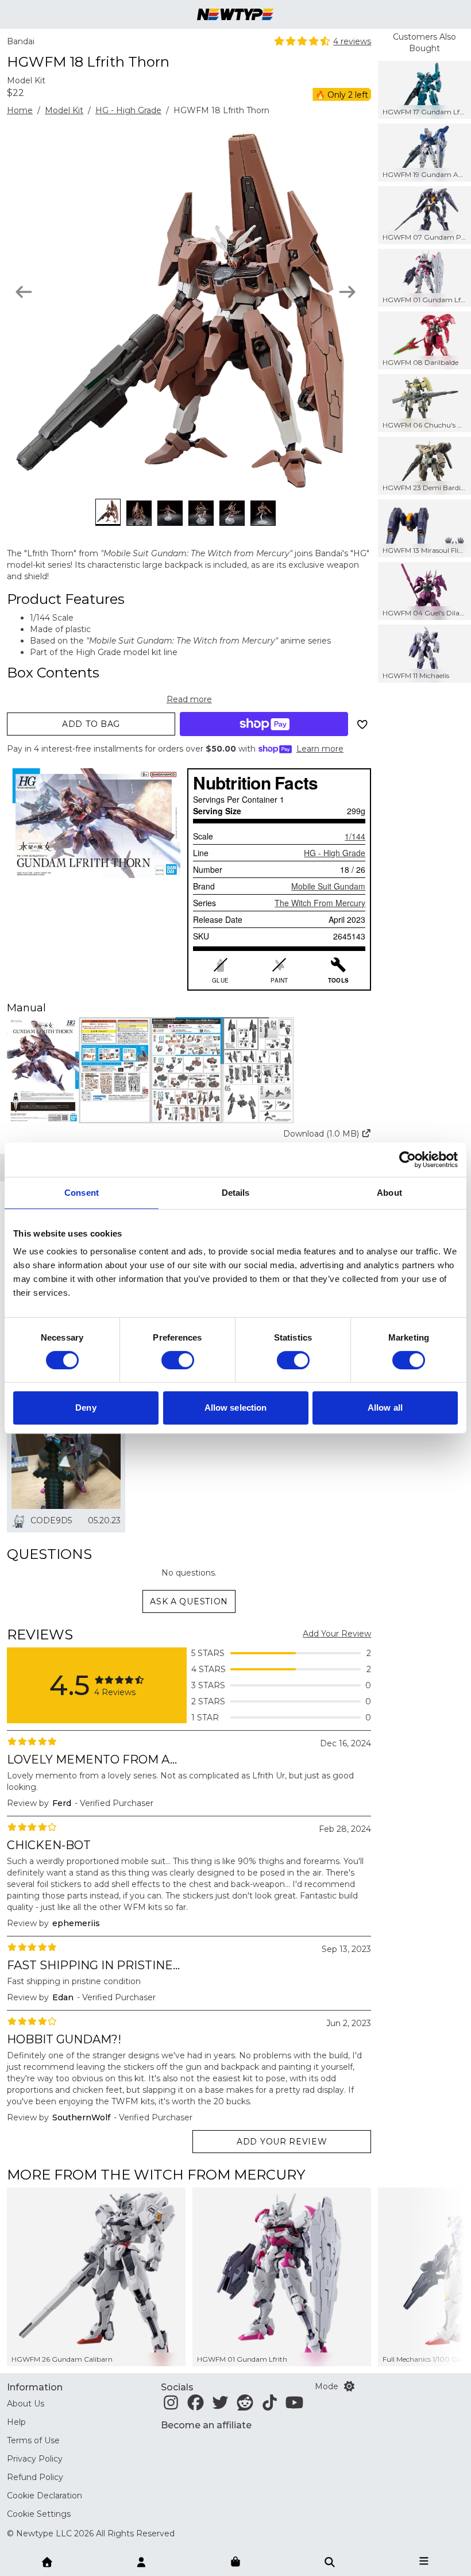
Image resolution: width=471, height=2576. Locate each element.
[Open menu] (424, 2561)
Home (20, 110)
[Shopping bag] (235, 2562)
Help (16, 2422)
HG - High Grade (128, 110)
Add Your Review (337, 1634)
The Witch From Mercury (320, 903)
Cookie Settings (39, 2514)
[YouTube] (294, 2406)
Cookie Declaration (45, 2496)
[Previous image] (24, 292)
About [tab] (389, 1193)
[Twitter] (220, 2406)
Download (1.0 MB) (321, 1134)
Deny (86, 1408)
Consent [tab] (82, 1193)
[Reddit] (245, 2406)
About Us (26, 2404)
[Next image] (347, 292)
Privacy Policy (35, 2459)
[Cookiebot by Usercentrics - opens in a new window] (408, 1160)
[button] (189, 1070)
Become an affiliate (206, 2425)
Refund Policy (35, 2477)
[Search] (330, 2561)
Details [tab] (236, 1193)
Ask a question (189, 1601)
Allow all (385, 1408)
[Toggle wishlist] (362, 724)
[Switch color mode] (349, 2386)
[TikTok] (270, 2406)
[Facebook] (196, 2406)
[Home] (47, 2561)
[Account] (141, 2561)
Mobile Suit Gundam (328, 886)
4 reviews (352, 41)
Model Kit (64, 110)
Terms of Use (33, 2440)
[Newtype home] (235, 14)
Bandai (21, 41)
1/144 (355, 836)
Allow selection (236, 1408)
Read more (189, 699)
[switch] (178, 1360)
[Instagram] (171, 2406)
